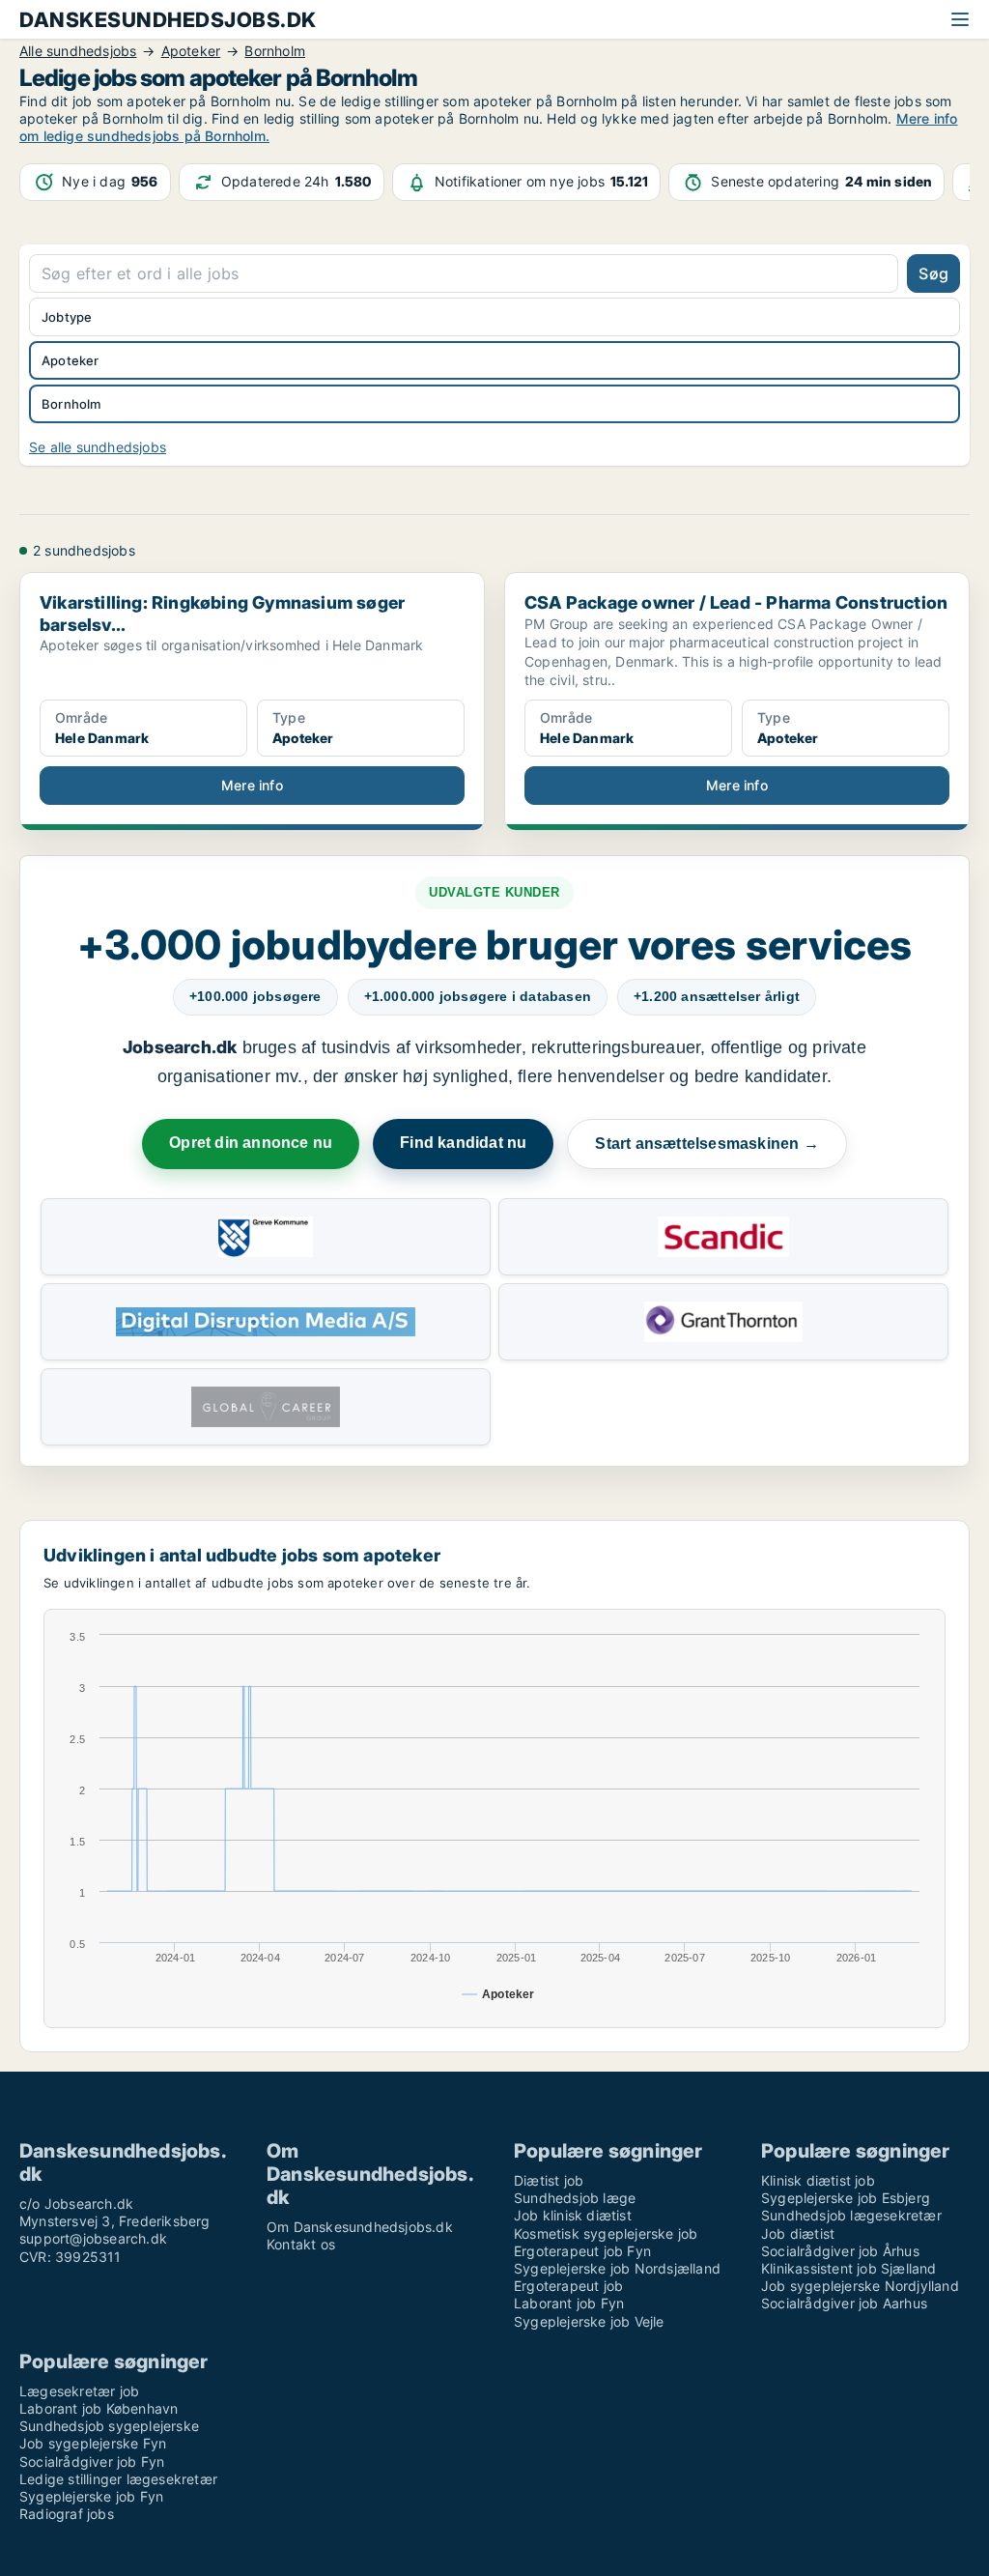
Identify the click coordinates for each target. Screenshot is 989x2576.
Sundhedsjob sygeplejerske (109, 2426)
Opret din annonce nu (251, 1143)
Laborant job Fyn (569, 2303)
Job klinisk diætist (573, 2215)
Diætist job (549, 2180)
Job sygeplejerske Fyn (93, 2443)
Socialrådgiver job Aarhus (844, 2303)
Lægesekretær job (79, 2391)
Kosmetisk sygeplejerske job (606, 2233)
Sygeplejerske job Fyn (91, 2496)
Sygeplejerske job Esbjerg (846, 2198)
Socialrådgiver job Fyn (92, 2462)
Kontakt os (301, 2244)
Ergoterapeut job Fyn (582, 2251)
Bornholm (71, 404)
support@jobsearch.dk (93, 2238)
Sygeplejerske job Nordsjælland (617, 2268)
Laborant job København (99, 2408)
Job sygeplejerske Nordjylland (860, 2286)
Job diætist (798, 2233)
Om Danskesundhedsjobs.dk (360, 2227)
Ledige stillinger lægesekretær (118, 2479)
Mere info (252, 785)
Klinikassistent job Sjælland (849, 2268)
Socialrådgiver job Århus (840, 2251)
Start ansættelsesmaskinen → (706, 1144)
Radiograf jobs (67, 2514)
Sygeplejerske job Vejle (589, 2321)
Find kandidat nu (463, 1143)
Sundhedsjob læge (575, 2198)
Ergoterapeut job (568, 2286)
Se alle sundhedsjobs (98, 447)
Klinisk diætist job (818, 2180)
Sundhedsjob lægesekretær (851, 2215)
